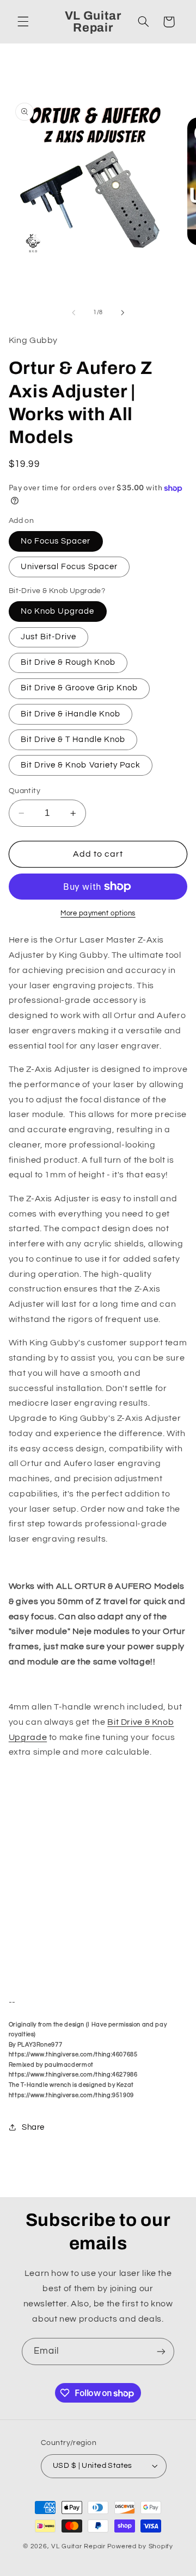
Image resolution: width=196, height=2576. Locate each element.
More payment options (98, 913)
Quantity (24, 791)
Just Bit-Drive (49, 637)
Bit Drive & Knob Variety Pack (81, 765)
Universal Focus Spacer (69, 567)
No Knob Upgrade (58, 611)
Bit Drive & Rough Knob (68, 662)
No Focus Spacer (56, 541)
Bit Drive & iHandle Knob (71, 714)
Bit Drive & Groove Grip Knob (79, 688)
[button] (23, 22)
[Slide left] (73, 313)
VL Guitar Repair (78, 2546)
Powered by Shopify (140, 2546)
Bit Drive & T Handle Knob (73, 740)
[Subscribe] (161, 2351)
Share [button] (33, 2127)
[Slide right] (122, 313)
